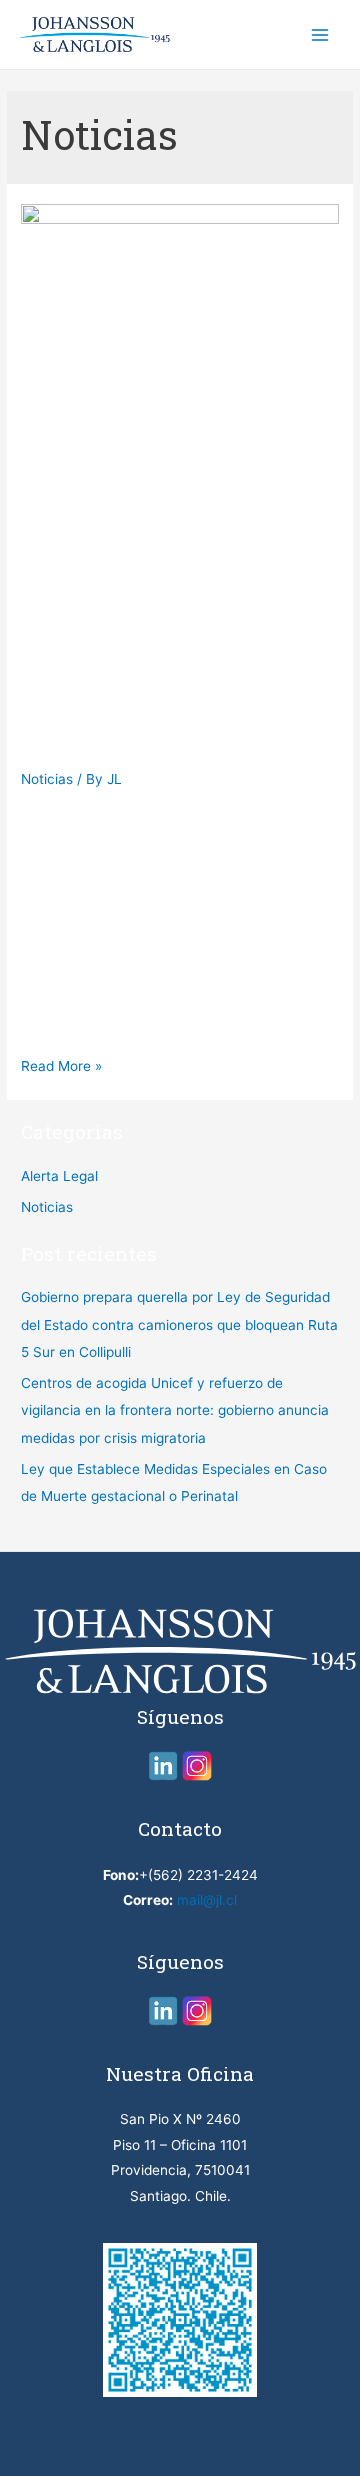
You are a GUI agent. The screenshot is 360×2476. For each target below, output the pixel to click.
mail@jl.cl (207, 1900)
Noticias (47, 779)
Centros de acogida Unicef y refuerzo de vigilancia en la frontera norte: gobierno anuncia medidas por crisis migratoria (175, 1410)
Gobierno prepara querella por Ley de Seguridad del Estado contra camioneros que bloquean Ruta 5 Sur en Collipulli (169, 652)
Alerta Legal (59, 1176)
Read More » (61, 1066)
